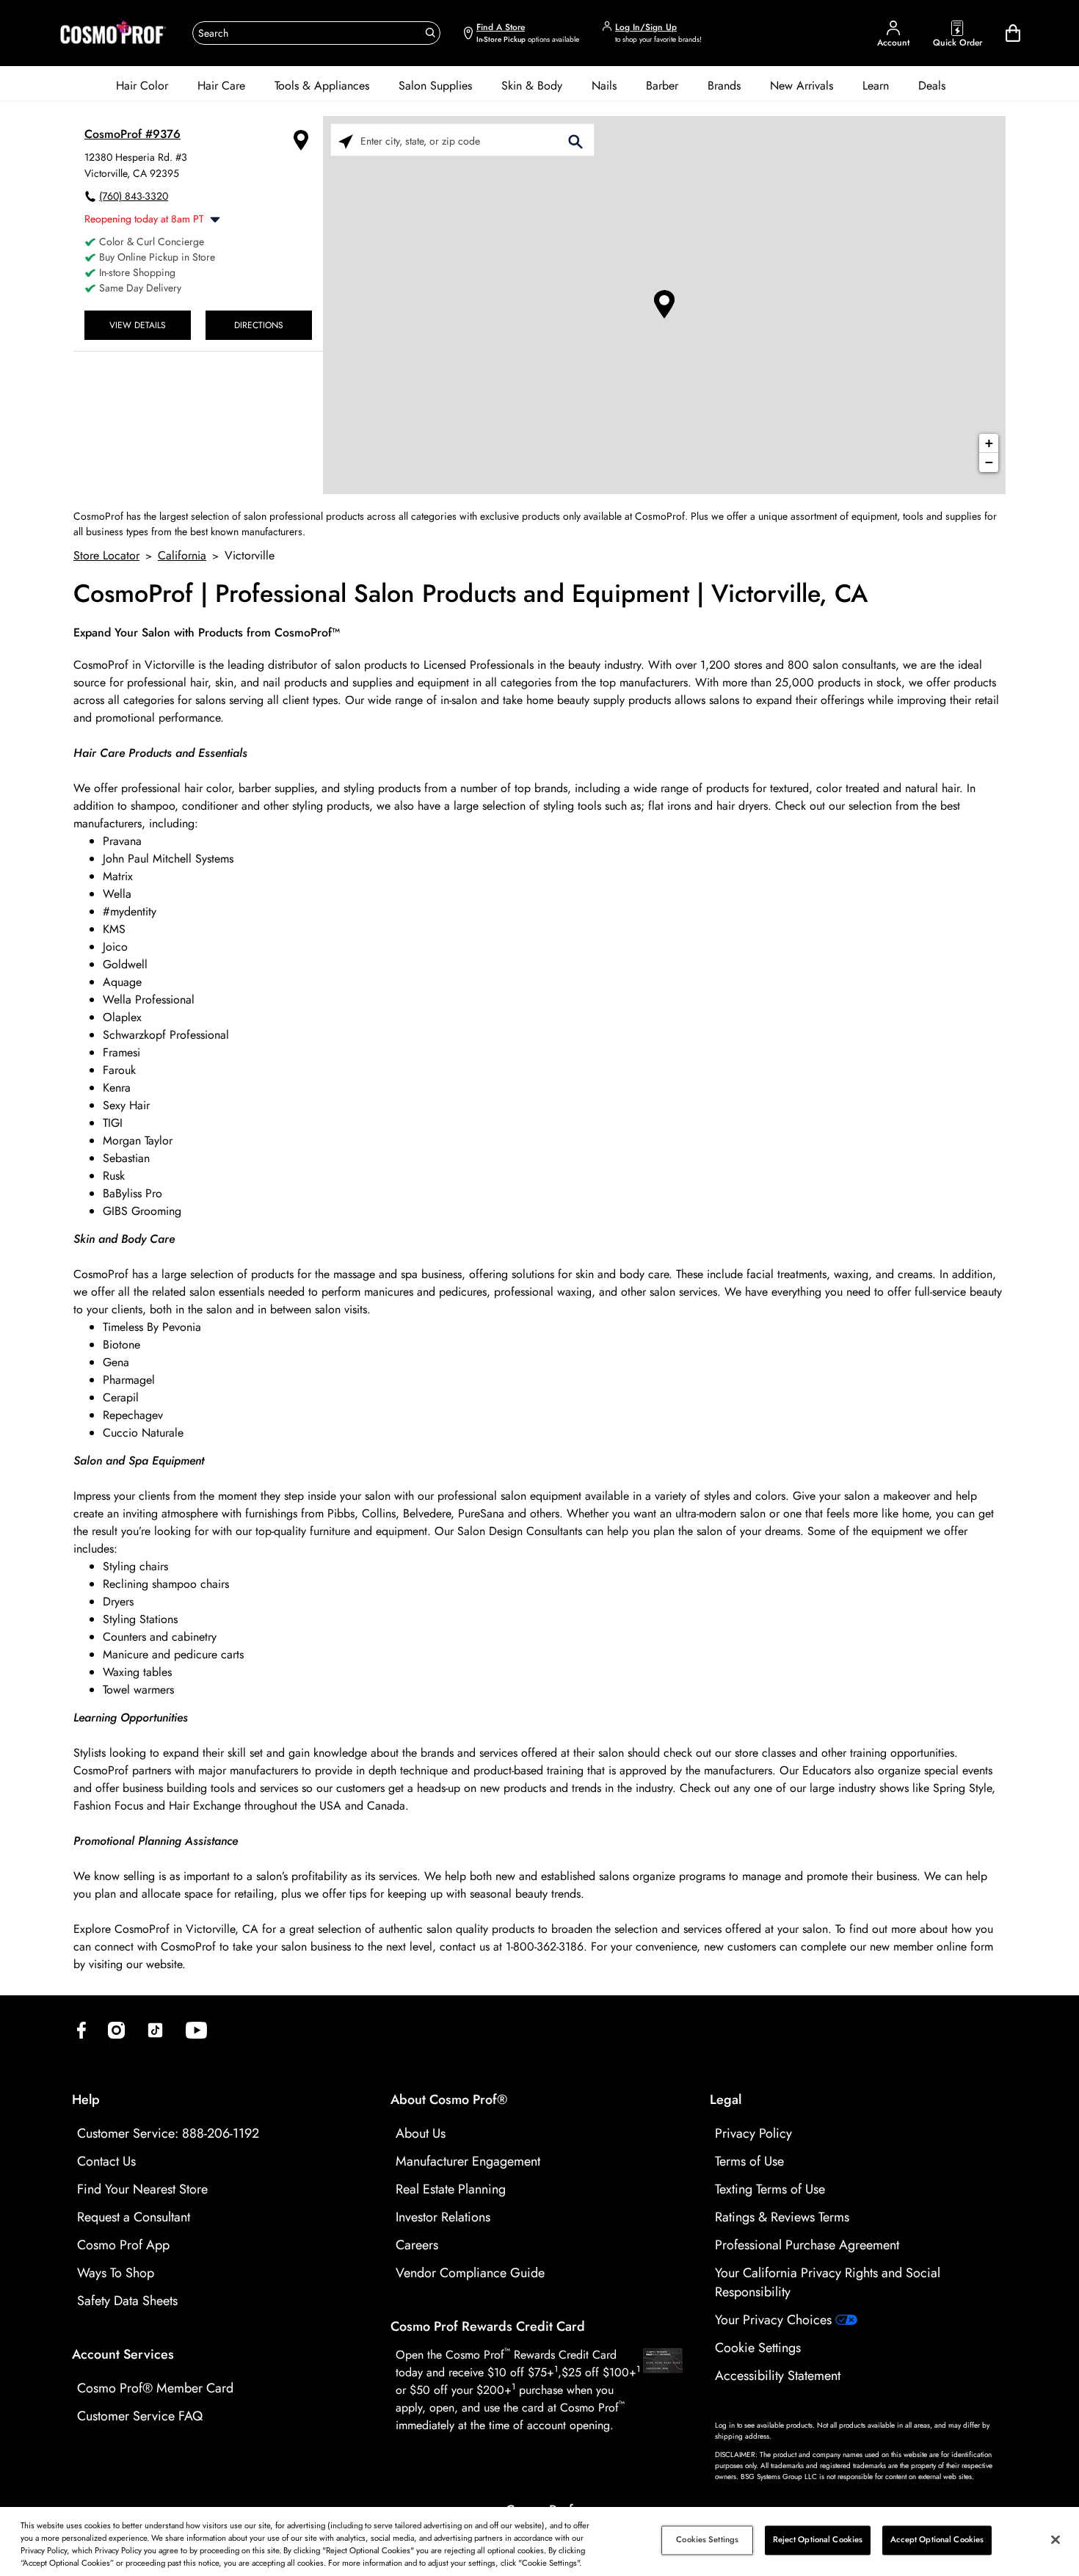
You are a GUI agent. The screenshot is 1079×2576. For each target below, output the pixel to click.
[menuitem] (142, 86)
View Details (138, 325)
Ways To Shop (116, 2273)
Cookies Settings (707, 2540)
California (182, 555)
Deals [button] (932, 86)
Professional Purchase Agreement (807, 2245)
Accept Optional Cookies (937, 2540)
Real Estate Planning (451, 2189)
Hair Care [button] (221, 86)
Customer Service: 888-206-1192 (168, 2133)
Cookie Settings (758, 2348)
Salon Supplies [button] (435, 86)
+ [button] (989, 443)
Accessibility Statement (778, 2376)
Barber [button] (662, 86)
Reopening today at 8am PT (144, 219)
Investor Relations (443, 2217)
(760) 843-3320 (134, 196)
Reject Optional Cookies (818, 2540)
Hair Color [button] (142, 86)
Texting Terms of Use (770, 2189)
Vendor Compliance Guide (470, 2273)
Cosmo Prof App (123, 2245)
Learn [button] (876, 86)
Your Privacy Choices (775, 2320)
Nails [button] (604, 86)
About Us (421, 2133)
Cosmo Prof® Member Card (155, 2388)
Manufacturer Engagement (468, 2161)
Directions (259, 325)
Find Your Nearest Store (142, 2189)
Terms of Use (749, 2161)
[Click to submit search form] (575, 141)
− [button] (989, 462)
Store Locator (106, 555)
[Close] (1056, 2539)
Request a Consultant (134, 2217)
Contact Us (106, 2161)
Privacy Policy (753, 2133)
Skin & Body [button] (532, 86)
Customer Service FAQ (140, 2416)
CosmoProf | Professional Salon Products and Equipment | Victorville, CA (471, 594)
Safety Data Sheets (127, 2301)
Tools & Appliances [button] (322, 86)
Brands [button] (724, 86)
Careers (417, 2245)
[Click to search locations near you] (346, 141)
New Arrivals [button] (802, 86)
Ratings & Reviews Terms (782, 2217)
